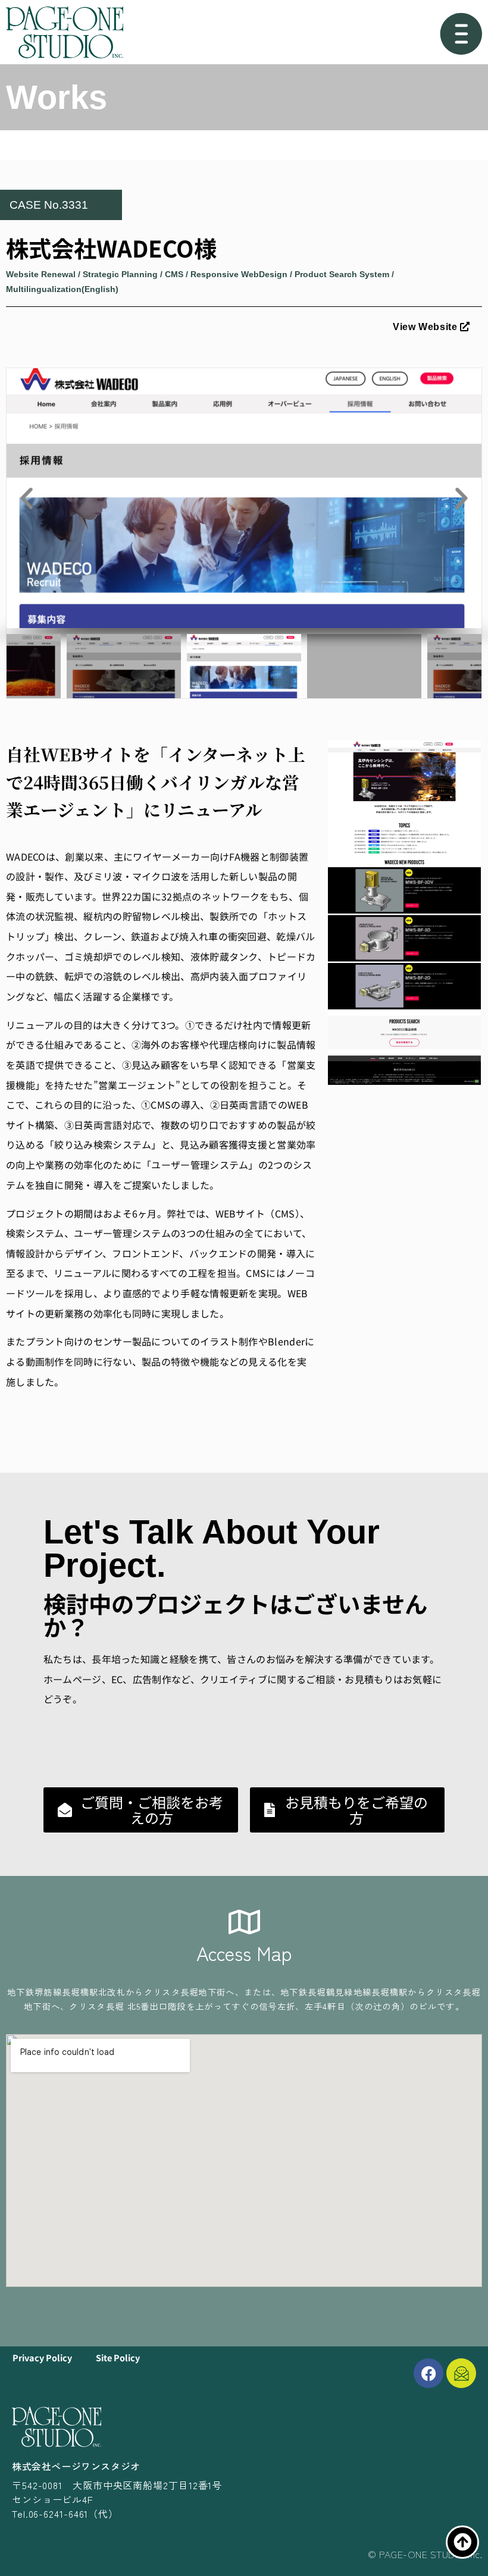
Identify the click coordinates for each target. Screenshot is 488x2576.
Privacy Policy (42, 2357)
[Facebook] (428, 2373)
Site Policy (118, 2357)
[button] (27, 498)
